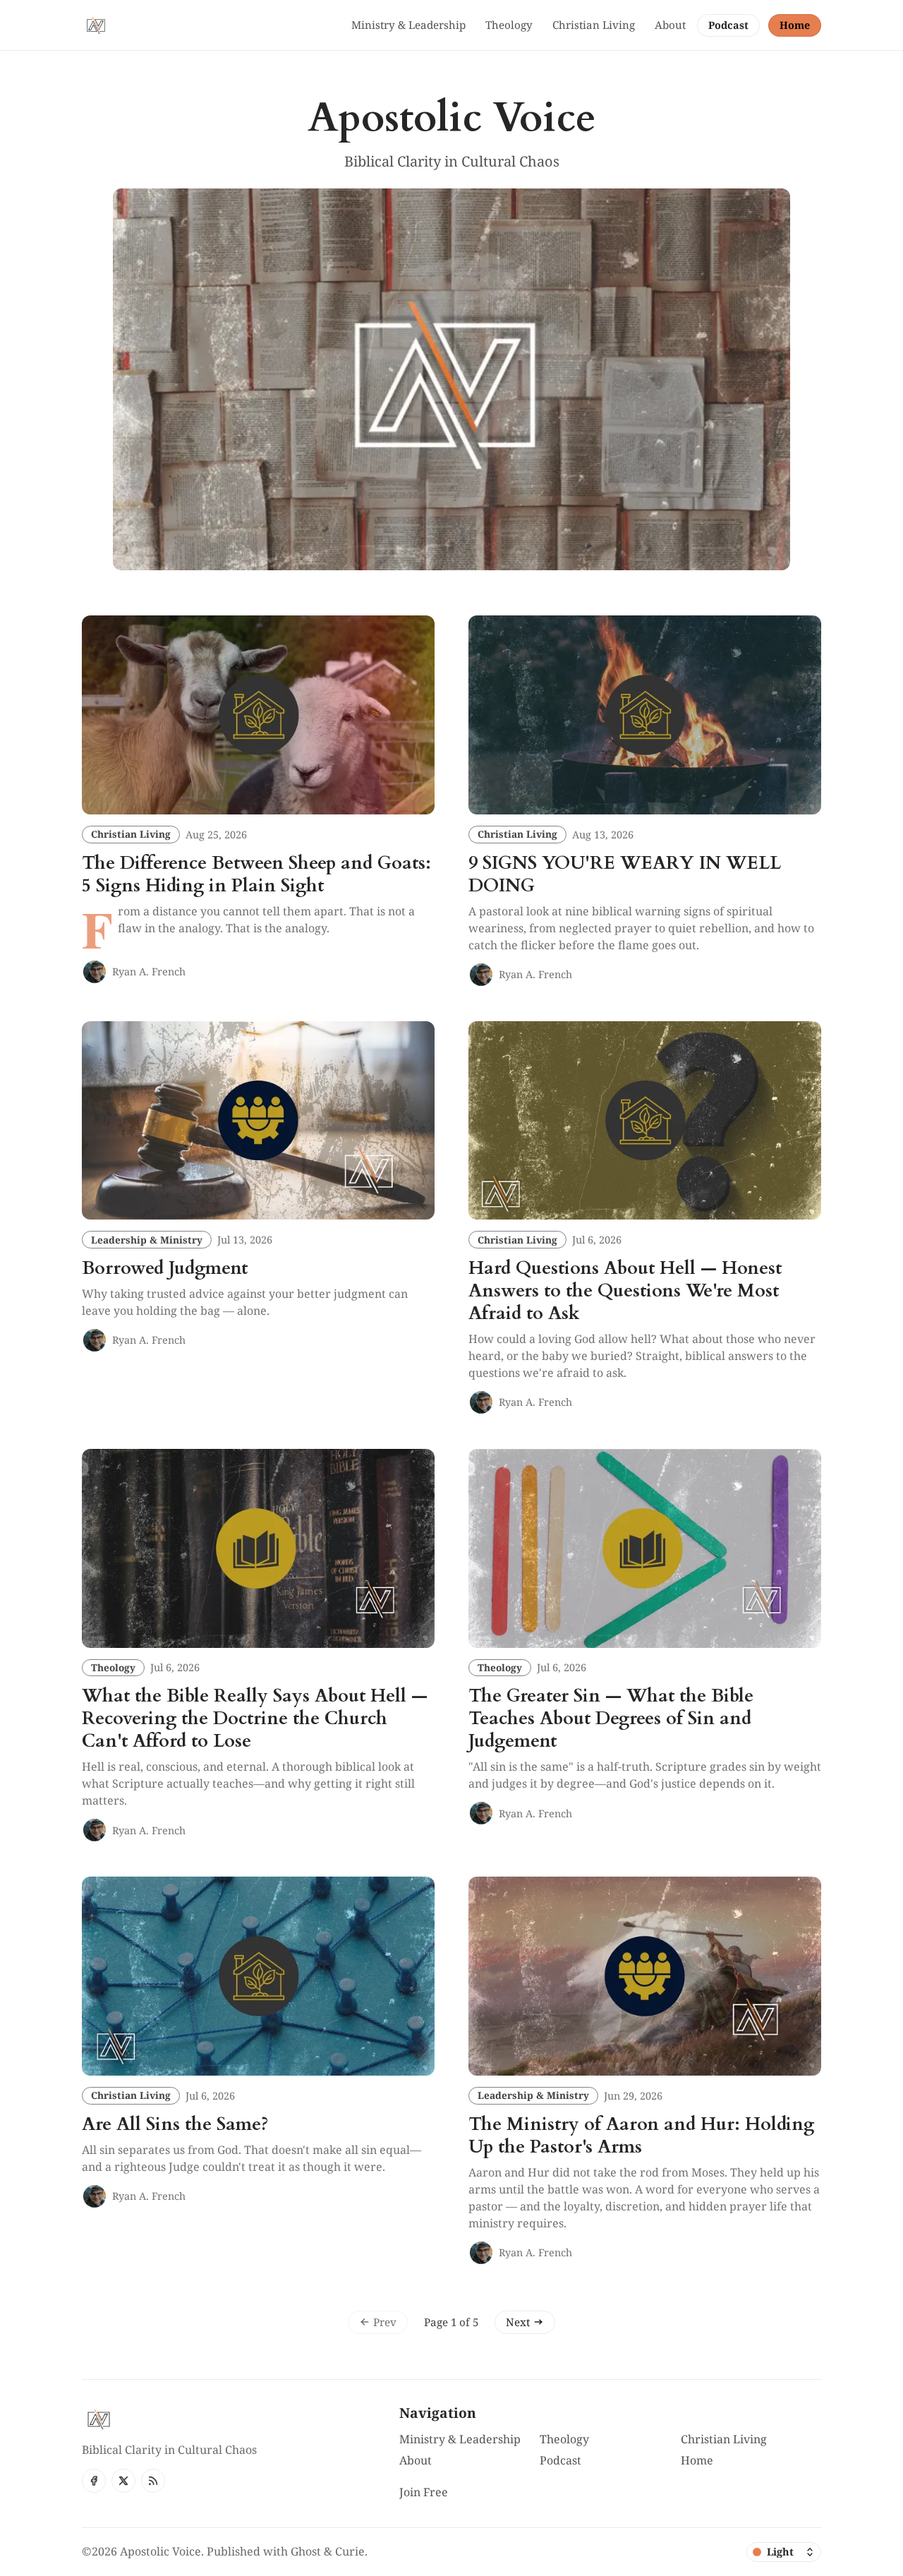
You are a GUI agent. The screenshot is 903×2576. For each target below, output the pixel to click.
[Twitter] (123, 2481)
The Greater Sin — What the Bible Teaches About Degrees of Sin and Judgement (611, 1719)
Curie (350, 2551)
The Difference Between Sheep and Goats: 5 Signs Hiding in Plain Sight (256, 874)
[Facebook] (94, 2481)
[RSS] (153, 2481)
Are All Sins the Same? (175, 2124)
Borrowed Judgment (165, 1268)
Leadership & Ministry (147, 1240)
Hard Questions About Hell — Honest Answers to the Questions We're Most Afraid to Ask (625, 1291)
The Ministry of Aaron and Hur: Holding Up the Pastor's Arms (641, 2136)
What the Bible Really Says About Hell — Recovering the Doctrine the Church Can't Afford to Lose (255, 1719)
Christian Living (131, 834)
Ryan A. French (149, 971)
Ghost (306, 2551)
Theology (113, 1667)
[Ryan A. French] (95, 972)
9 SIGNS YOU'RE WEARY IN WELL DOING (625, 874)
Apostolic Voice (160, 2551)
